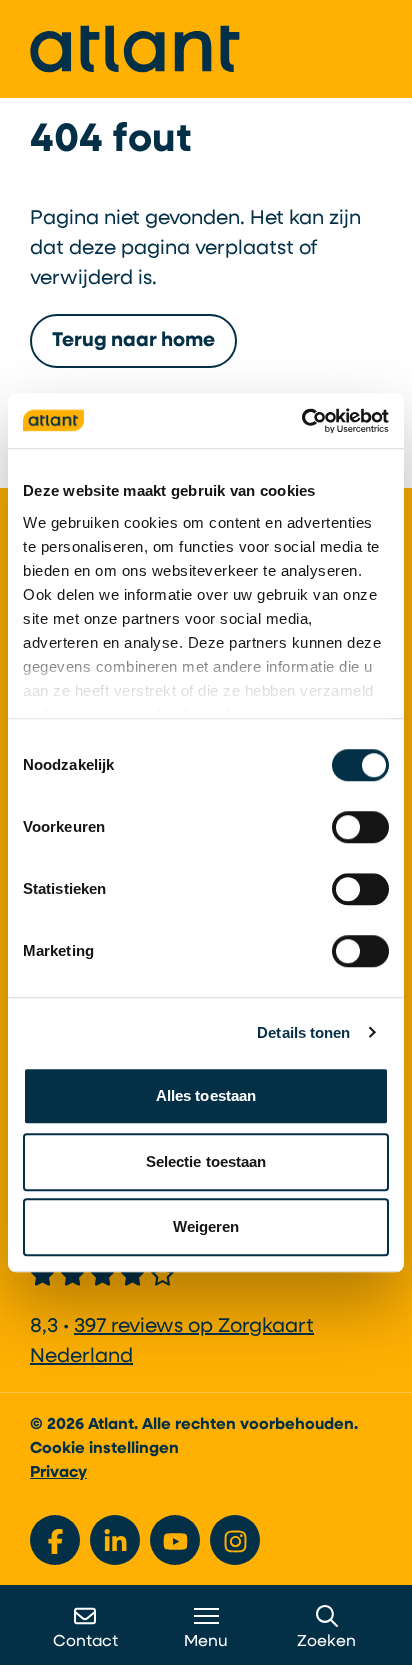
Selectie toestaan (206, 1161)
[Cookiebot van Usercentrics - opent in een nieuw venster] (301, 421)
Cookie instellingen (104, 1449)
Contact (85, 1642)
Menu (206, 1642)
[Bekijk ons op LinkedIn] (115, 1540)
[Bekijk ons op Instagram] (235, 1540)
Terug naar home (133, 341)
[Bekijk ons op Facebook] (55, 1540)
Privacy (58, 1473)
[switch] (360, 827)
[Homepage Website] (135, 49)
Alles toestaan (206, 1095)
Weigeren (206, 1226)
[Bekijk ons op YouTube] (175, 1540)
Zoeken (326, 1642)
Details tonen (303, 1032)
